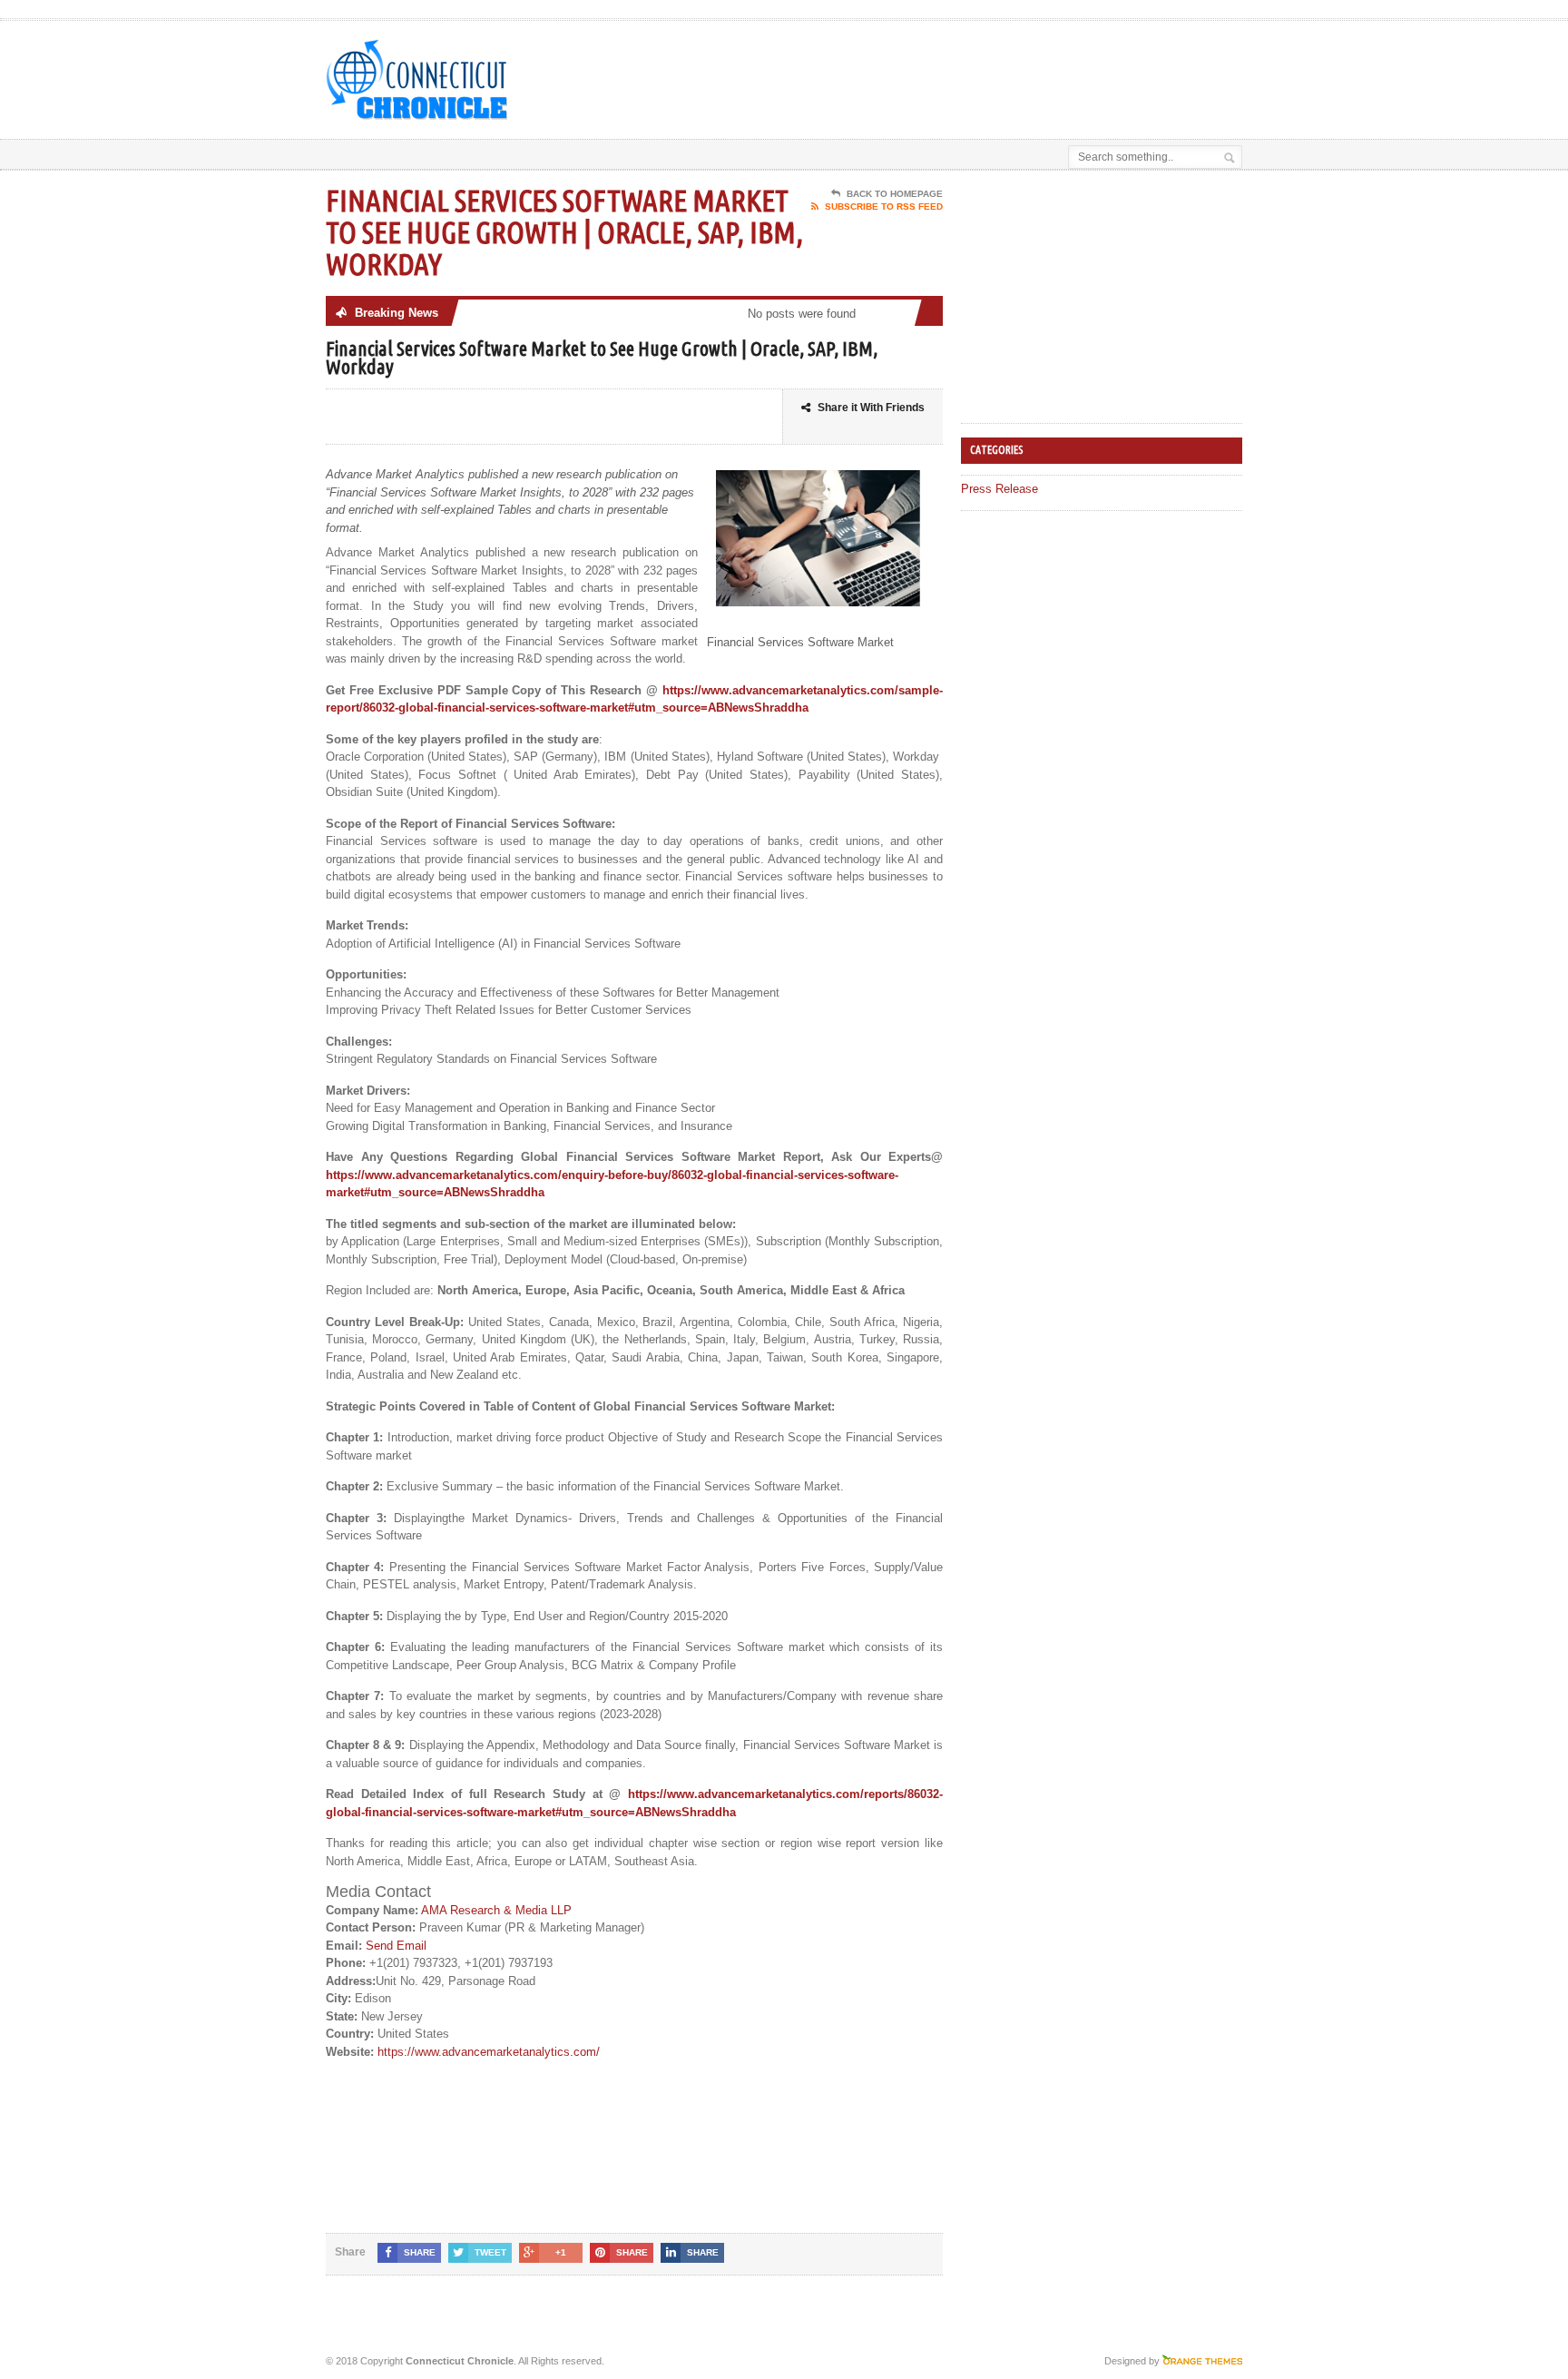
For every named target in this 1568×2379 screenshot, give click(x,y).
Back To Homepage (895, 194)
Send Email (396, 1946)
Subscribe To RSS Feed (884, 206)
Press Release (1000, 489)
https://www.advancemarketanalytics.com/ (489, 2052)
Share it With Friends (871, 408)
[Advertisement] (1030, 66)
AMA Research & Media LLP (496, 1910)
